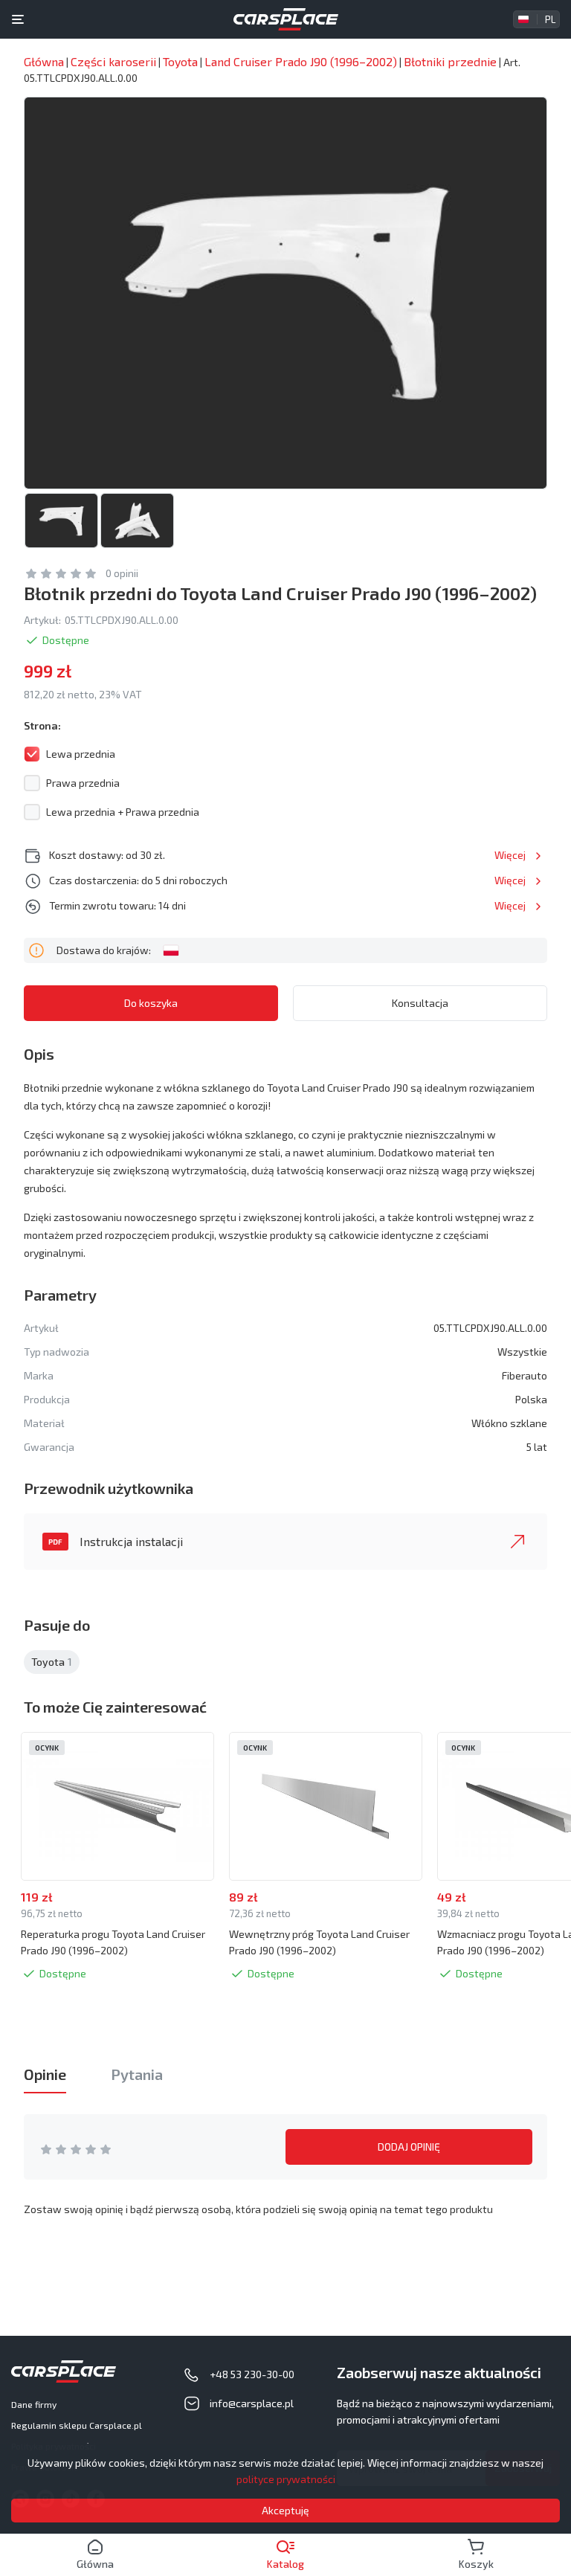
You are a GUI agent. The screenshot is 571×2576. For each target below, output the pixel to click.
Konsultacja (420, 1003)
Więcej (510, 855)
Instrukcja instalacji (131, 1541)
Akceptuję (285, 2510)
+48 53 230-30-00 (252, 2374)
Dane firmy (34, 2404)
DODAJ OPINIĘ (409, 2147)
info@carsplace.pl (252, 2403)
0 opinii (122, 573)
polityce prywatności (286, 2479)
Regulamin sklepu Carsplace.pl (77, 2425)
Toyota (52, 1662)
